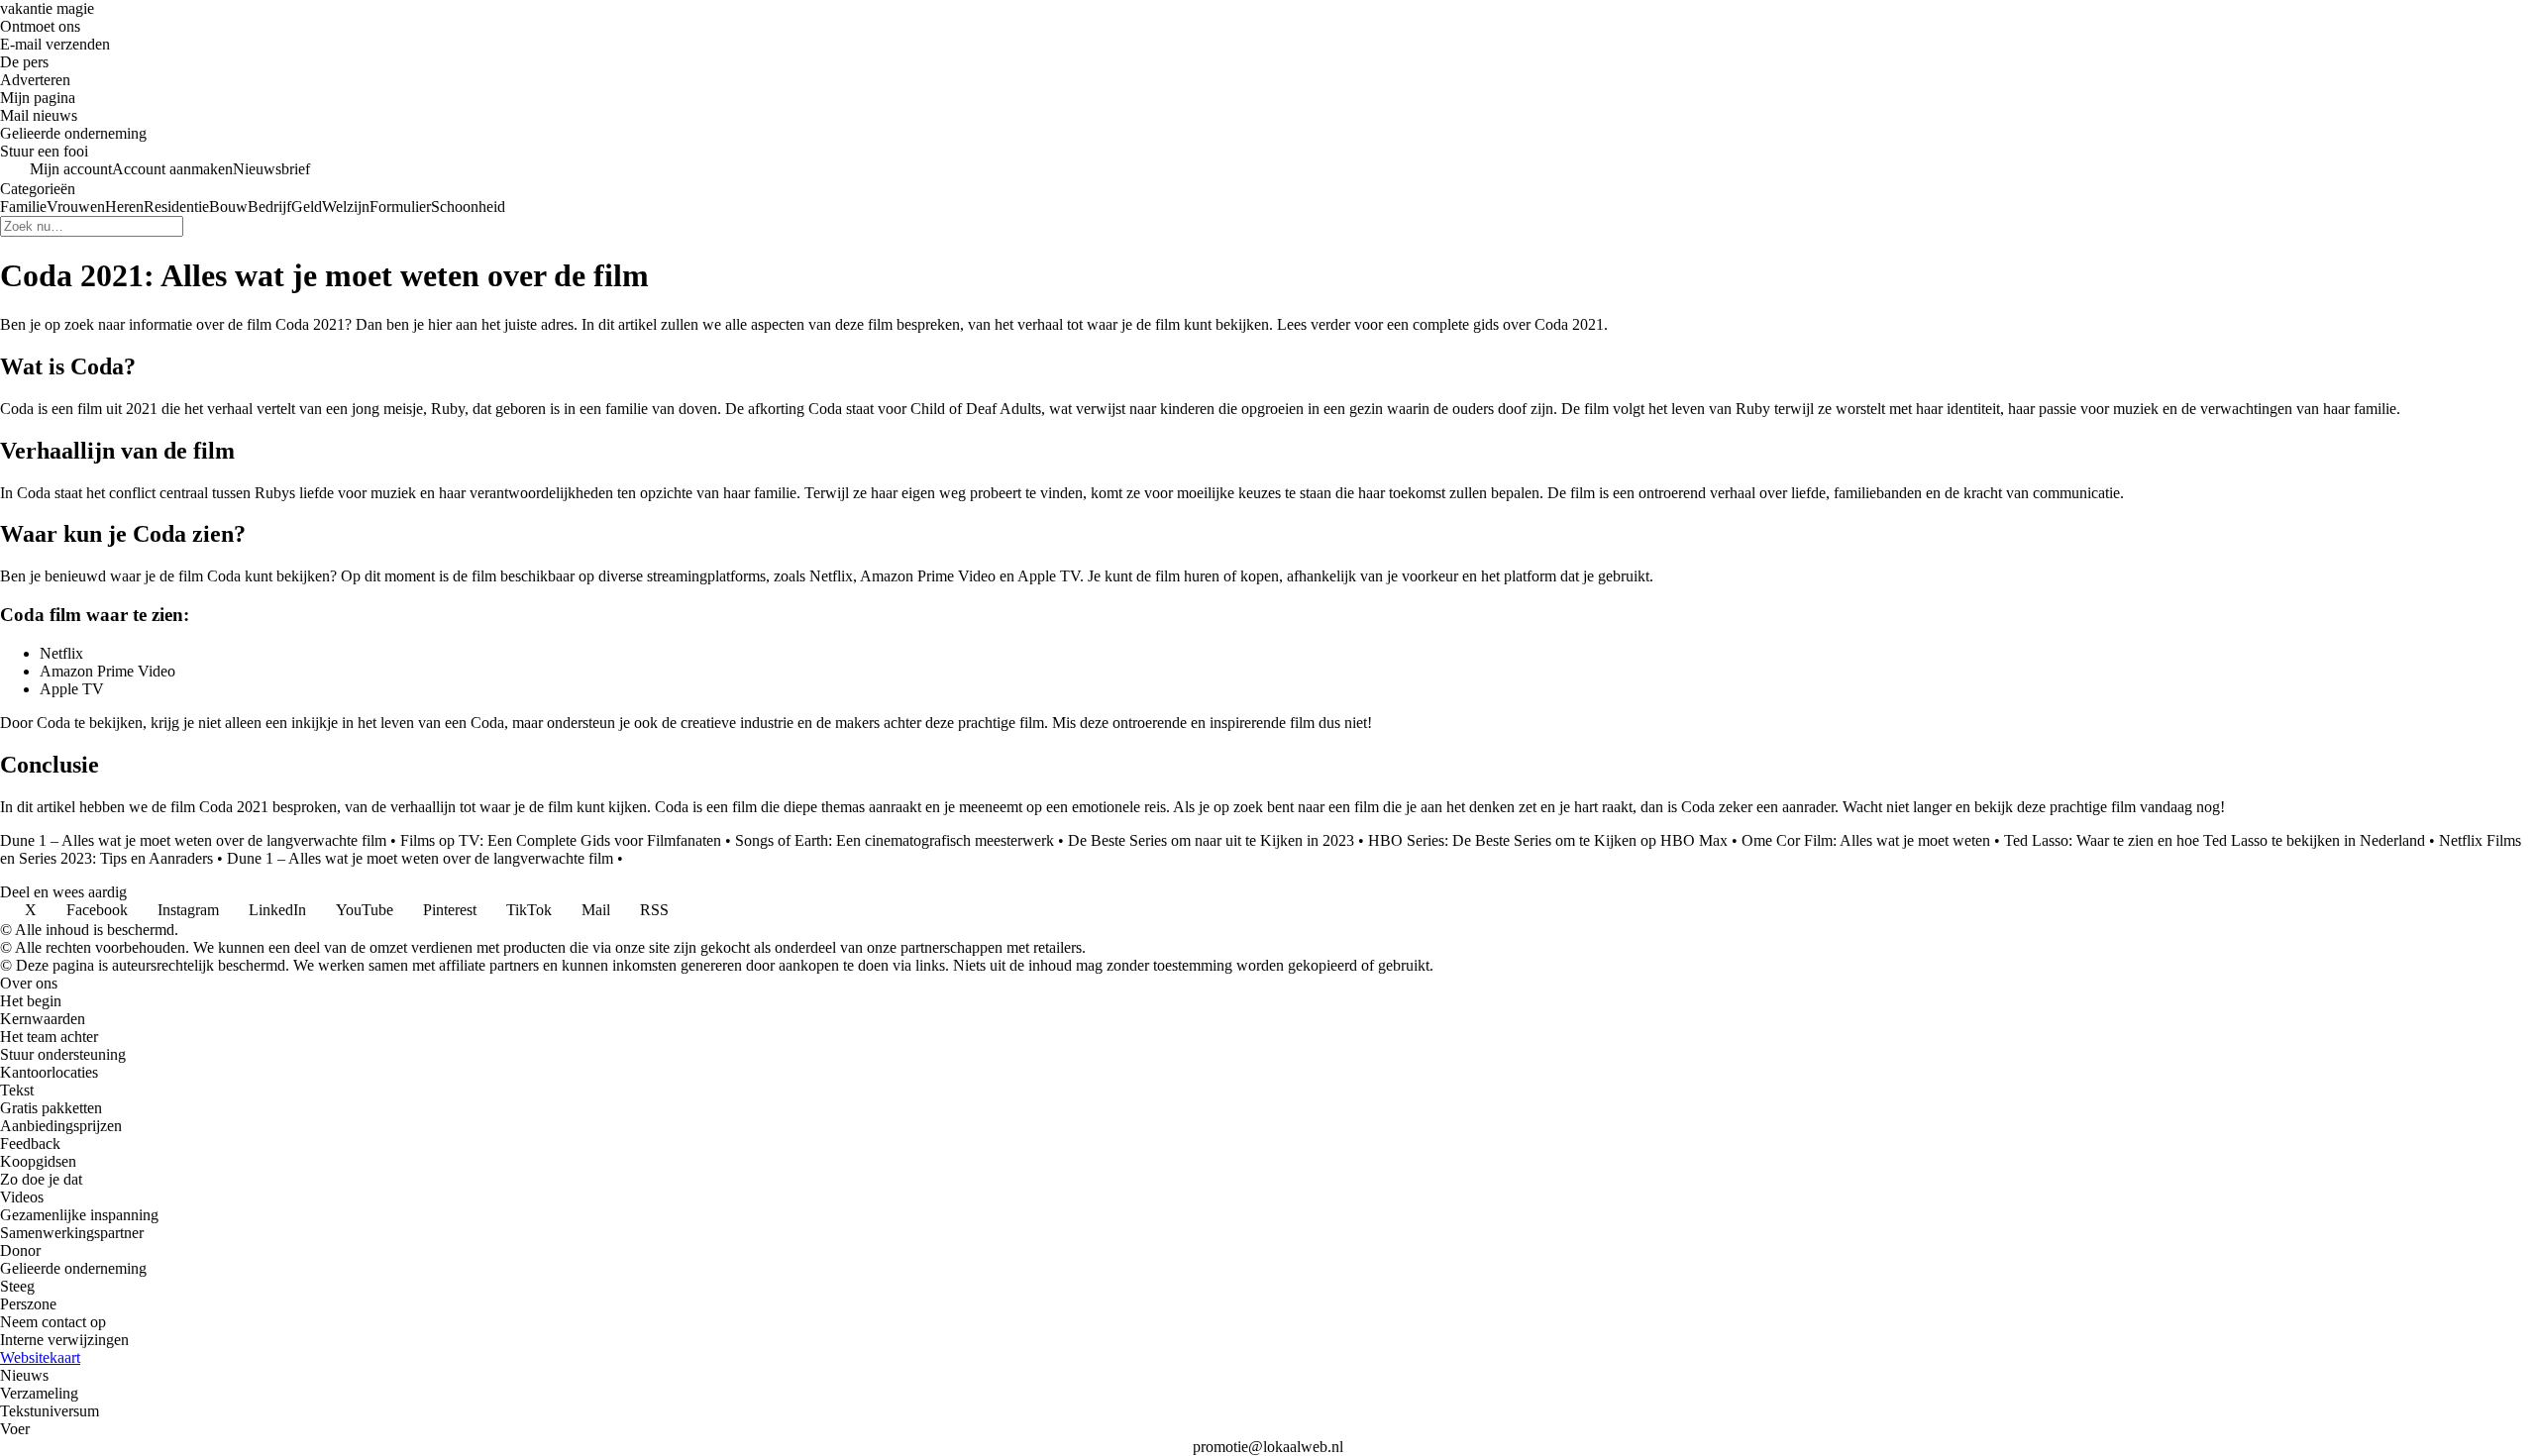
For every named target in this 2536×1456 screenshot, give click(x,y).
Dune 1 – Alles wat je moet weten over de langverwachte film (193, 840)
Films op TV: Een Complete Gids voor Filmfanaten (561, 840)
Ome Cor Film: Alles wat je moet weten (1866, 840)
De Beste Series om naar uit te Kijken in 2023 (1211, 840)
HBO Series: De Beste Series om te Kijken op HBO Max (1548, 840)
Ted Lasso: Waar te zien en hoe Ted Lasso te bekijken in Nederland (2215, 840)
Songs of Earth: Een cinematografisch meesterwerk (895, 840)
